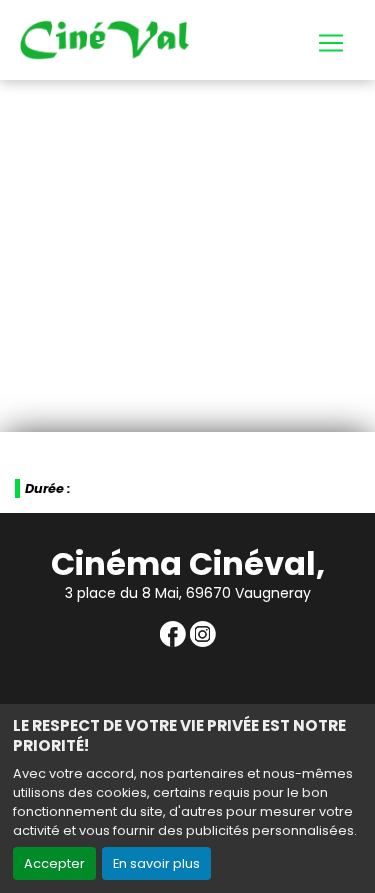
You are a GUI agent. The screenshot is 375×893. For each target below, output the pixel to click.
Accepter (54, 863)
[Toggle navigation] (331, 43)
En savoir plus (156, 863)
